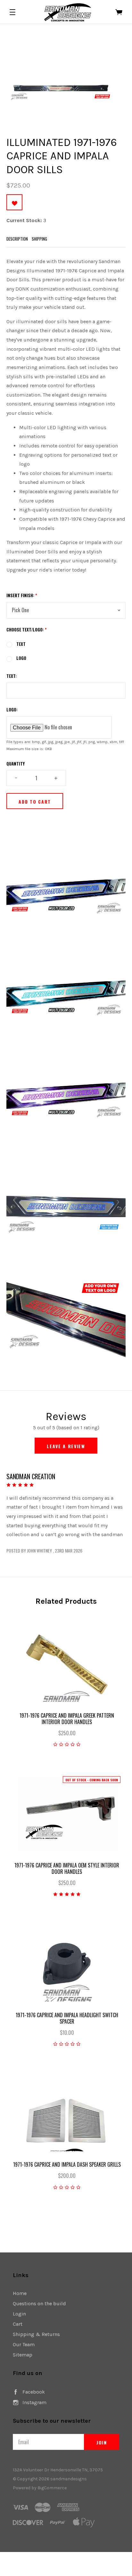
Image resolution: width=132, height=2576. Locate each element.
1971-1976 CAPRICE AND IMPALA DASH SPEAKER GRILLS (67, 2164)
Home (20, 2293)
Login (19, 2314)
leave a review (66, 1446)
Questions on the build (39, 2303)
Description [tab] (17, 239)
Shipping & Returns (36, 2334)
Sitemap (23, 2355)
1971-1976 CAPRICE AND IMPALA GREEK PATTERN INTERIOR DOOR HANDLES (67, 1719)
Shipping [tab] (39, 239)
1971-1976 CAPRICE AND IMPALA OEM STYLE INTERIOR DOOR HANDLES (67, 1868)
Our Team (24, 2344)
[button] (12, 12)
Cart (18, 2324)
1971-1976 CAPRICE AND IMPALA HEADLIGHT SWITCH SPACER (67, 2018)
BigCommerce (52, 2488)
